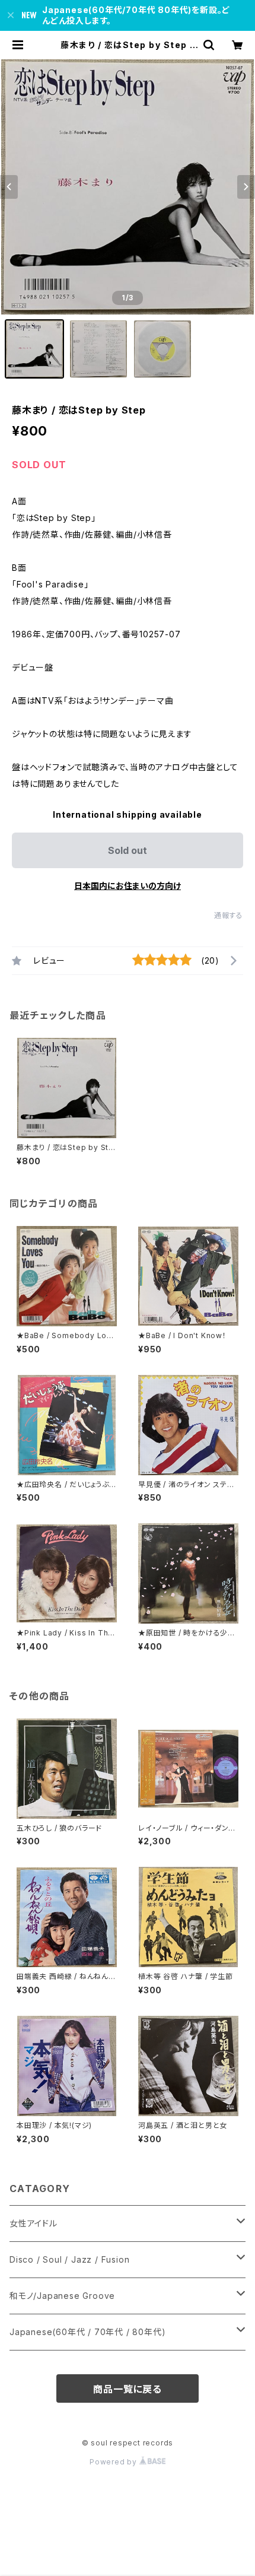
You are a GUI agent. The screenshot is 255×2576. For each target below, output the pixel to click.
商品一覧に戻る (128, 2389)
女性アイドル (34, 2223)
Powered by (114, 2462)
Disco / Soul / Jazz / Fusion (69, 2259)
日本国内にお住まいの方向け (128, 886)
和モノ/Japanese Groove (62, 2296)
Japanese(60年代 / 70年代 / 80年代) (87, 2332)
